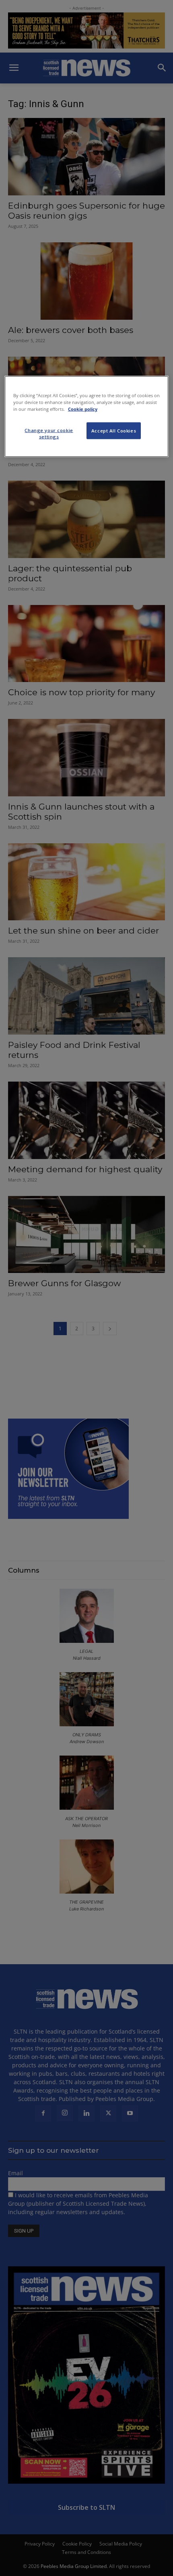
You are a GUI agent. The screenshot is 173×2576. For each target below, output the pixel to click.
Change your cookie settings (49, 433)
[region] (87, 417)
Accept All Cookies (114, 431)
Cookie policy (83, 409)
